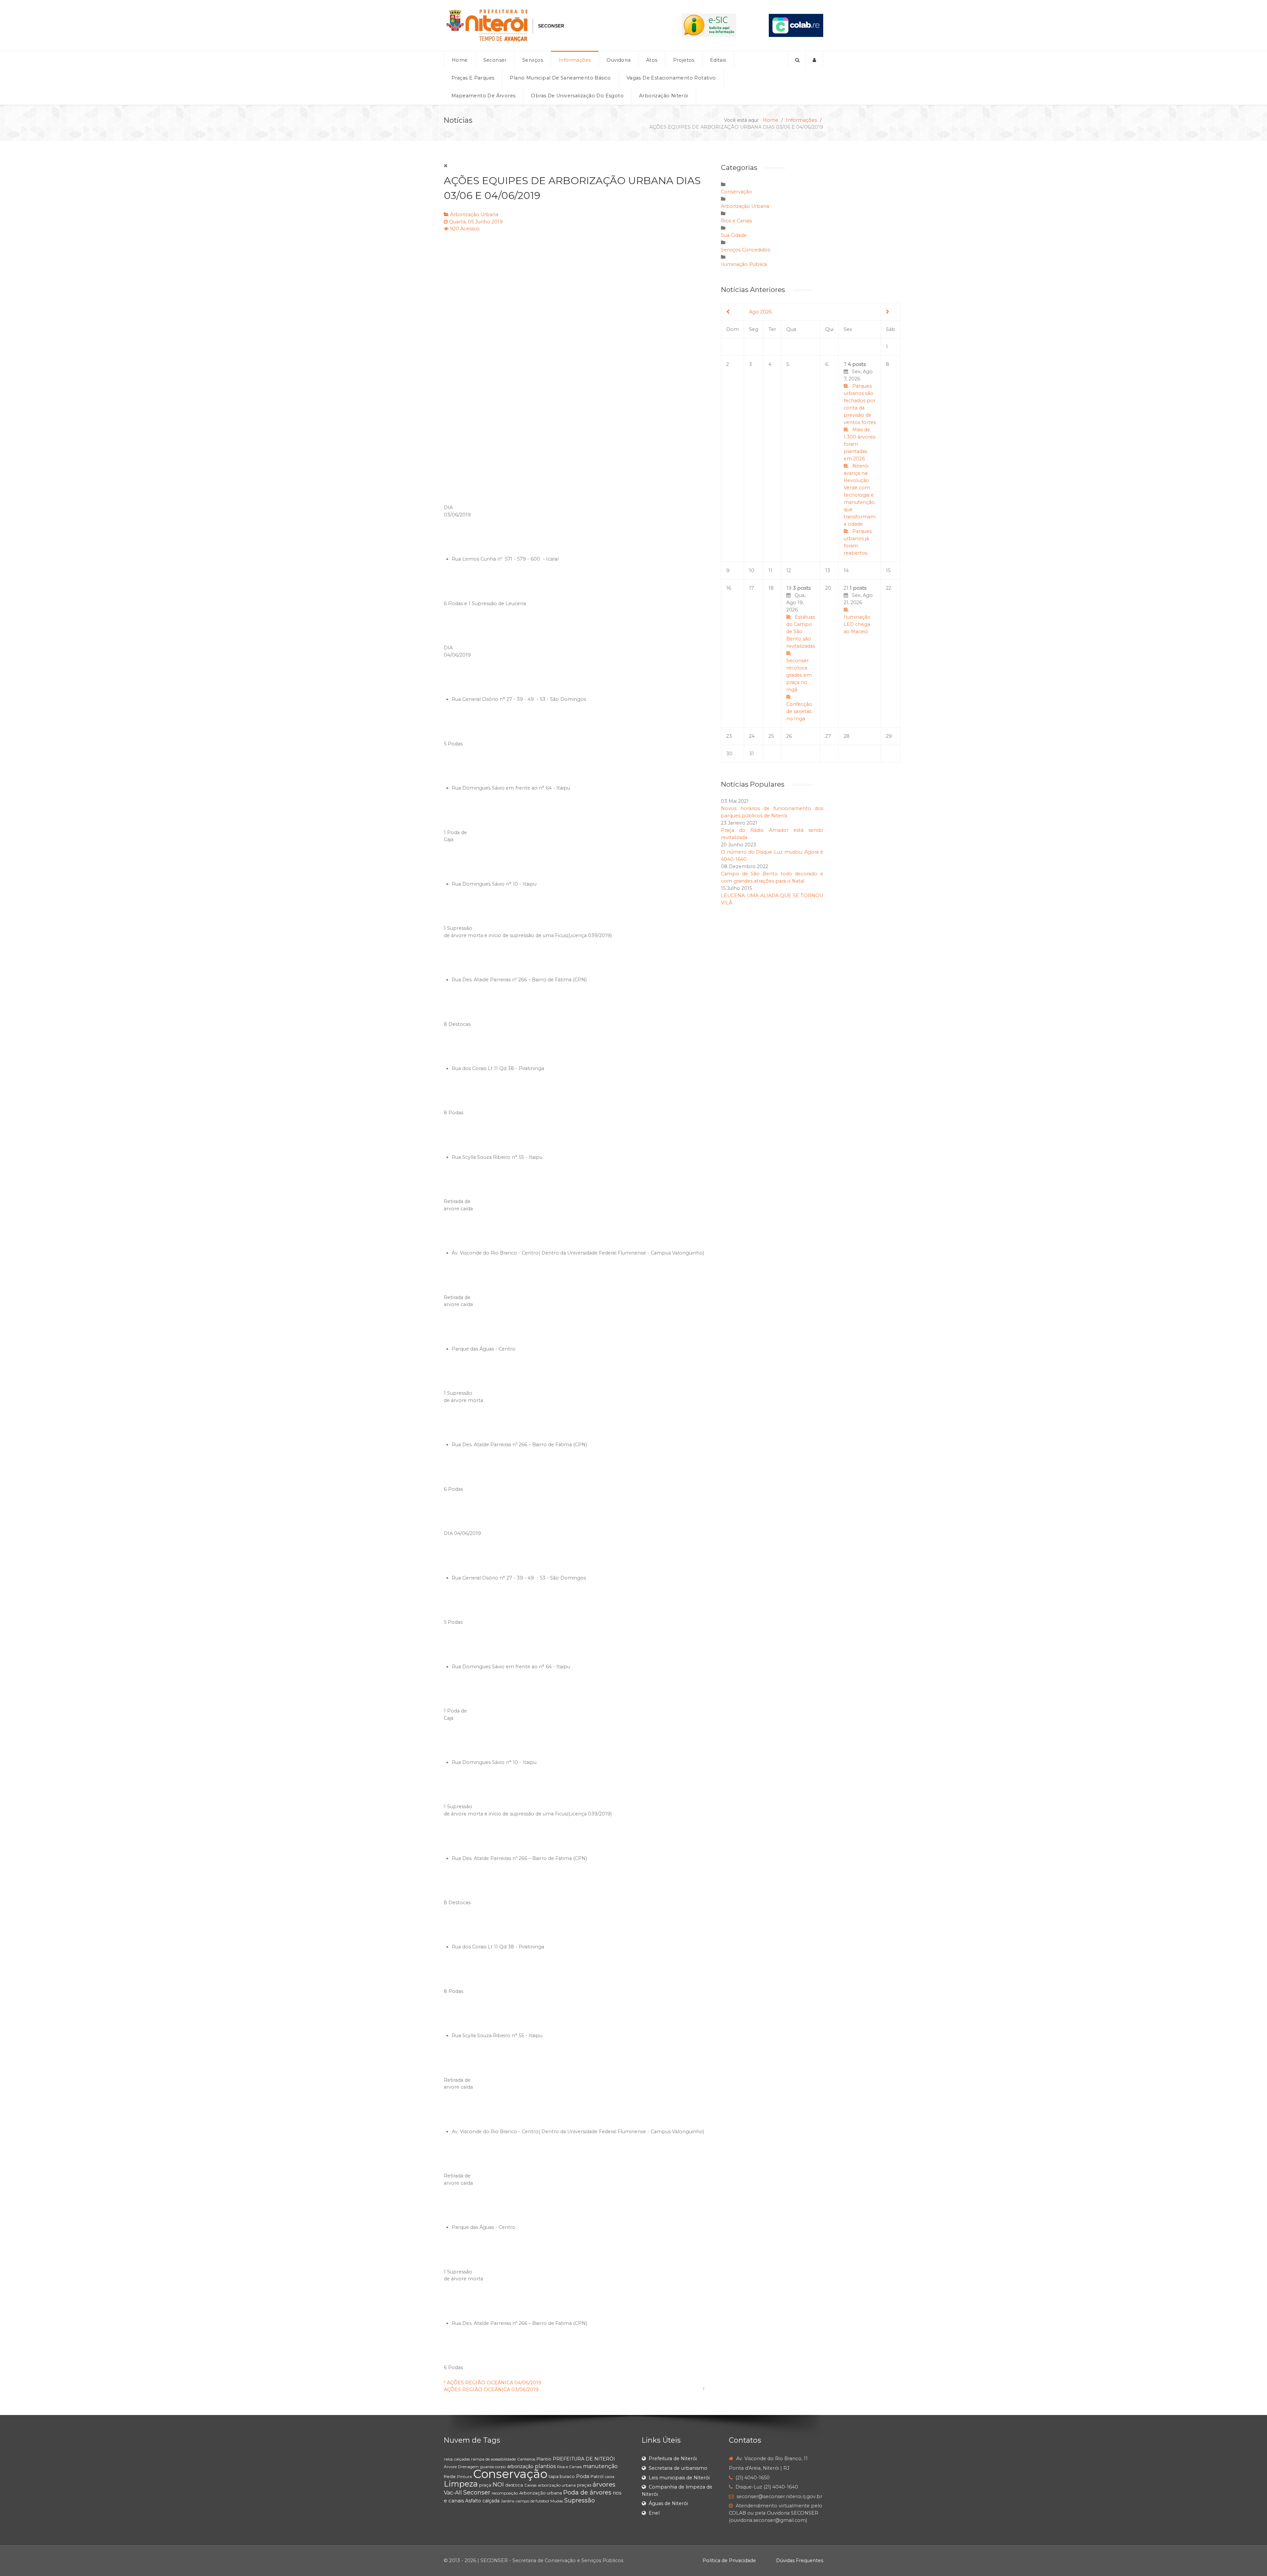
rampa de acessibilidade (493, 2459)
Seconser (477, 2493)
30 (729, 754)
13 (828, 571)
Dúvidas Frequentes (800, 2560)
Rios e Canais (736, 221)
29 (889, 736)
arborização (520, 2466)
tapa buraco (562, 2476)
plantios (545, 2466)
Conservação (736, 192)
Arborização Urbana (474, 214)
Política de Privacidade (729, 2560)
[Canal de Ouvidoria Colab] (796, 25)
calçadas (462, 2459)
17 (751, 588)
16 (729, 588)
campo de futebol (532, 2501)
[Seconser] (546, 25)
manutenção (600, 2466)
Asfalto (473, 2501)
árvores (604, 2484)
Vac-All (453, 2493)
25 (771, 736)
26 (789, 736)
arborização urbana (557, 2485)
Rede (450, 2476)
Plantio (544, 2459)
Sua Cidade (734, 235)
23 (729, 736)
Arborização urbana (541, 2493)
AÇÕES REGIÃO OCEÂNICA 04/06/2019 (494, 2383)
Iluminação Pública (744, 264)
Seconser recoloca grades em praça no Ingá (799, 675)
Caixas (530, 2485)
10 (752, 571)
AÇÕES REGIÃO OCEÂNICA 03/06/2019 (491, 2390)
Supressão (580, 2500)
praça (485, 2485)
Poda (583, 2476)
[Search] (797, 60)
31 (751, 754)
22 (889, 588)
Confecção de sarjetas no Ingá (799, 711)
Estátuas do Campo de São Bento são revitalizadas (801, 632)
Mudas (557, 2501)
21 (858, 610)
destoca (514, 2485)
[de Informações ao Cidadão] (709, 25)
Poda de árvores (587, 2493)
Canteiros (526, 2459)
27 (828, 736)
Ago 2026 (760, 312)
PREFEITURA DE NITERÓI (584, 2459)
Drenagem (468, 2467)
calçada (491, 2501)
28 (847, 736)
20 (828, 588)
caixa (610, 2477)
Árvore (450, 2467)
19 (801, 653)
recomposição (505, 2493)
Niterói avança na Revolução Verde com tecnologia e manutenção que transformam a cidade (860, 495)
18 (771, 588)
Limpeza (461, 2484)
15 (888, 571)
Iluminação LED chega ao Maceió (857, 624)
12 (789, 571)
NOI (498, 2485)
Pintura (464, 2477)
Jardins (508, 2501)
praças (584, 2485)
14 (846, 571)
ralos (448, 2459)
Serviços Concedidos (746, 250)
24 (752, 736)
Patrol (597, 2476)
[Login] (814, 60)
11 (770, 571)
